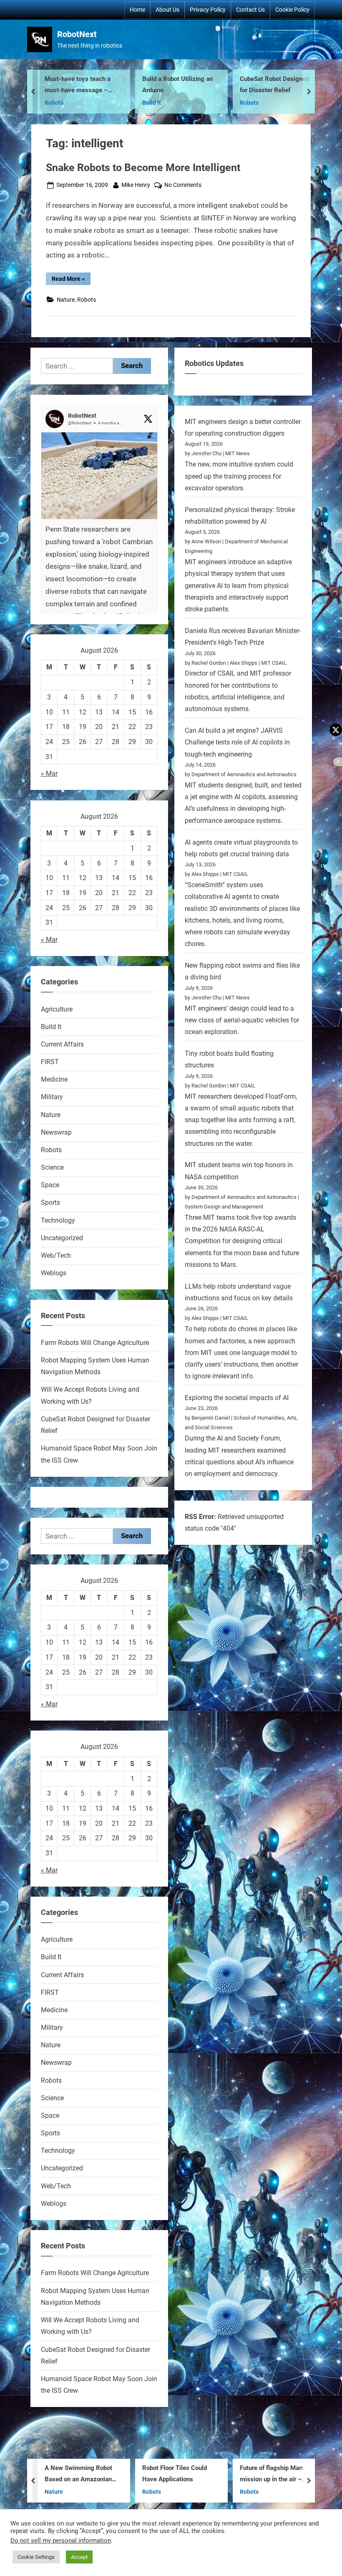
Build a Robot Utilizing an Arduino (105, 85)
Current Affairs (62, 1044)
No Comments (183, 186)
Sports (50, 1202)
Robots (177, 103)
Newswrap (56, 1132)
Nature (66, 300)
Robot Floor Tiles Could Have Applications (102, 2474)
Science (52, 1167)
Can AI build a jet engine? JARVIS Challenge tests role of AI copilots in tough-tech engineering (237, 742)
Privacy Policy (208, 10)
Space (50, 1185)
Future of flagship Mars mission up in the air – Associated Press (200, 2475)
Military (52, 1097)
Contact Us (250, 10)
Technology (58, 1220)
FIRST (50, 1062)
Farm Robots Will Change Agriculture (95, 1343)
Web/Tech (56, 1255)
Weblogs (54, 1273)
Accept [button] (79, 2557)
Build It (79, 103)
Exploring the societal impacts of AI (237, 1398)
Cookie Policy (292, 10)
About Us (167, 10)
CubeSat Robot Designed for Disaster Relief (202, 85)
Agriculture (57, 1009)
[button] (99, 544)
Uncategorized (62, 1238)
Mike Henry (136, 185)
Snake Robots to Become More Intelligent (143, 168)
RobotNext (77, 34)
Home (137, 10)
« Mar (49, 773)
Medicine (54, 1079)
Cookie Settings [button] (36, 2557)
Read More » (71, 280)
